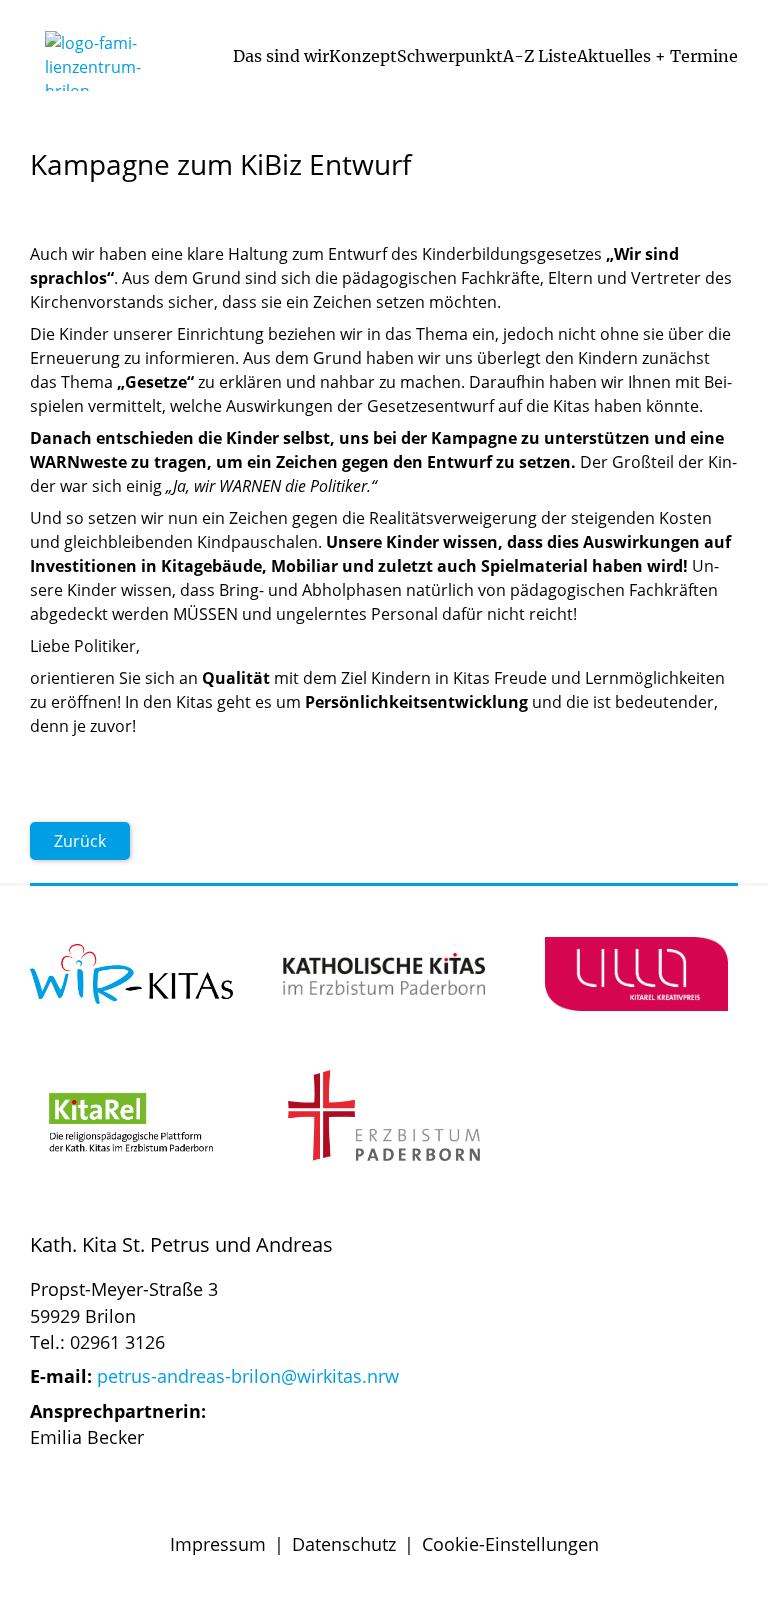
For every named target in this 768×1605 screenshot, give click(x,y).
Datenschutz (344, 1544)
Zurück (80, 841)
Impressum (218, 1544)
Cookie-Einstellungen (510, 1544)
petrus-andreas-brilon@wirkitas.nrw (248, 1376)
